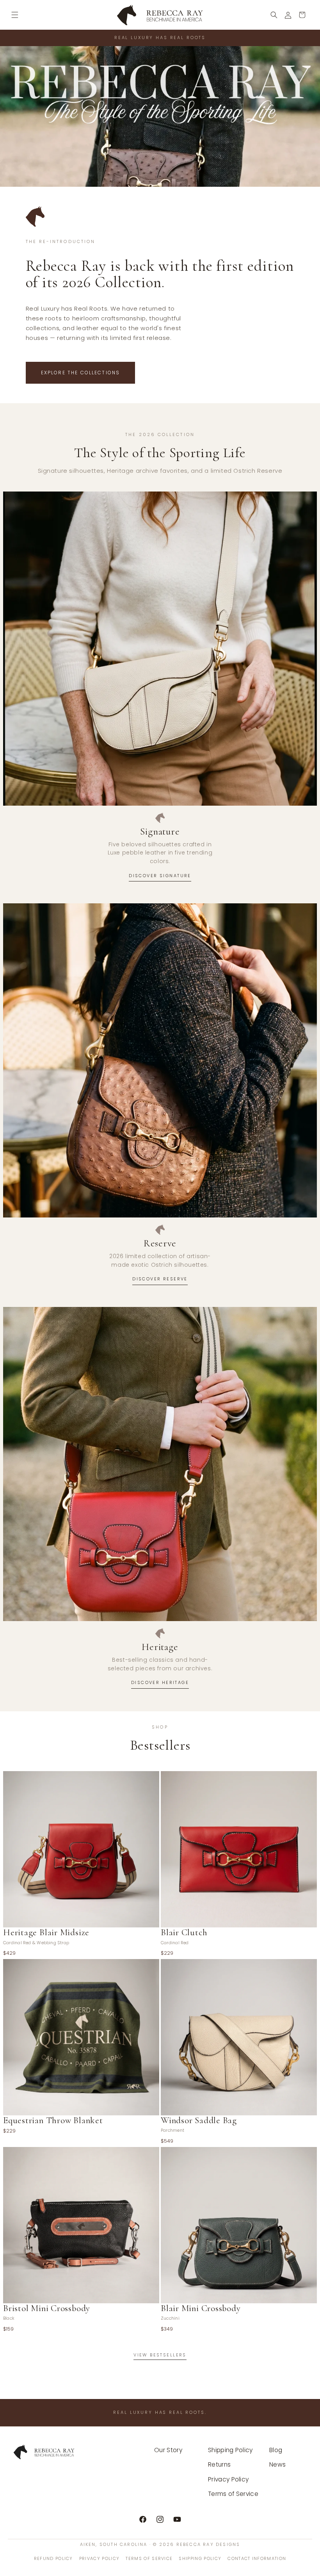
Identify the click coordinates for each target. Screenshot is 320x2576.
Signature (160, 831)
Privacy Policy (228, 2479)
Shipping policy (200, 2558)
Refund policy (53, 2558)
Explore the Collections (81, 373)
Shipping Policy (230, 2450)
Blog (276, 2450)
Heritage (160, 1647)
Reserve (160, 1243)
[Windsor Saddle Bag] (239, 2037)
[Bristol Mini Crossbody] (81, 2225)
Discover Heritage (160, 1682)
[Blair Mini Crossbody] (239, 2225)
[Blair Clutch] (239, 1849)
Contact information (257, 2558)
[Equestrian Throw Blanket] (81, 2037)
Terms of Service (233, 2494)
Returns (219, 2464)
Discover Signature (160, 876)
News (277, 2464)
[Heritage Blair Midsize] (81, 1849)
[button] (15, 15)
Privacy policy (99, 2558)
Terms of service (149, 2558)
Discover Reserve (160, 1279)
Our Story (168, 2450)
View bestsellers (160, 2355)
